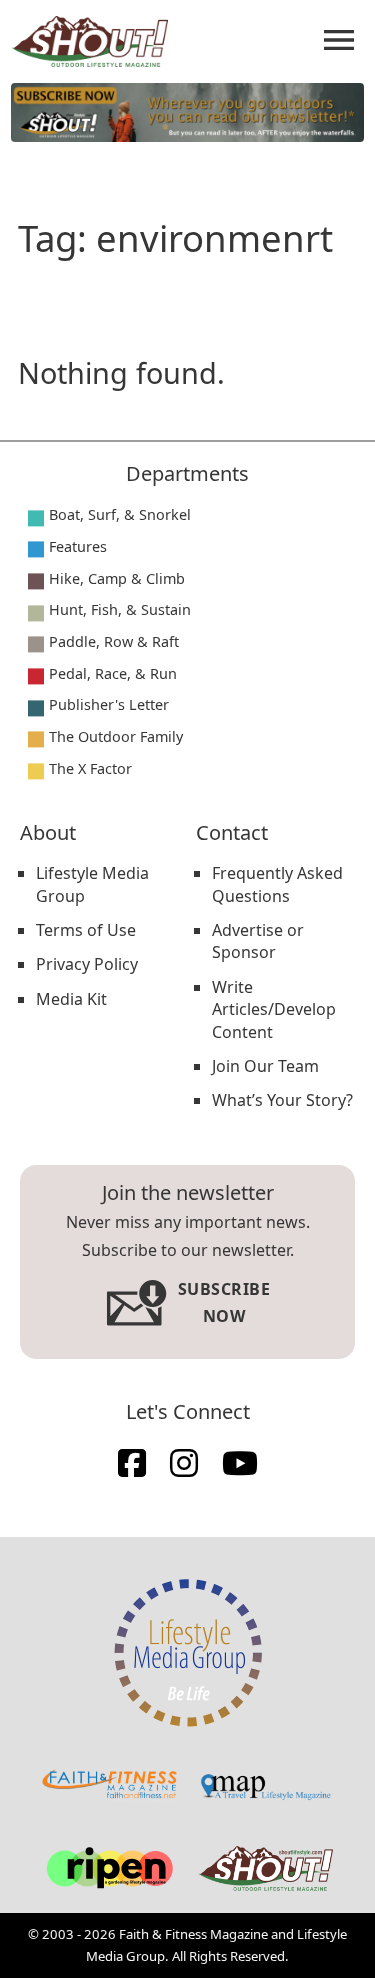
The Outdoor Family (116, 736)
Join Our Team (265, 1066)
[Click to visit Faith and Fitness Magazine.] (109, 1786)
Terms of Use (86, 930)
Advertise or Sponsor (258, 941)
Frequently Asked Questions (277, 884)
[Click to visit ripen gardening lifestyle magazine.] (109, 1868)
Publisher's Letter (109, 704)
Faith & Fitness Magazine (193, 1934)
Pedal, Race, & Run (113, 673)
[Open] (339, 40)
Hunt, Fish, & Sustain (120, 609)
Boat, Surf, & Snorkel (120, 514)
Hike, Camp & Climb (117, 578)
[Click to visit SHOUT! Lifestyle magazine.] (265, 1868)
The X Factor (90, 768)
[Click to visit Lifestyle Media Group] (188, 1653)
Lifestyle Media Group (92, 884)
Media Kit (71, 999)
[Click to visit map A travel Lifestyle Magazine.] (265, 1786)
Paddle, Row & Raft (114, 641)
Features (78, 546)
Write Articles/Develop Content (274, 1009)
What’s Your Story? (282, 1100)
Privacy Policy (87, 964)
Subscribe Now (224, 1302)
